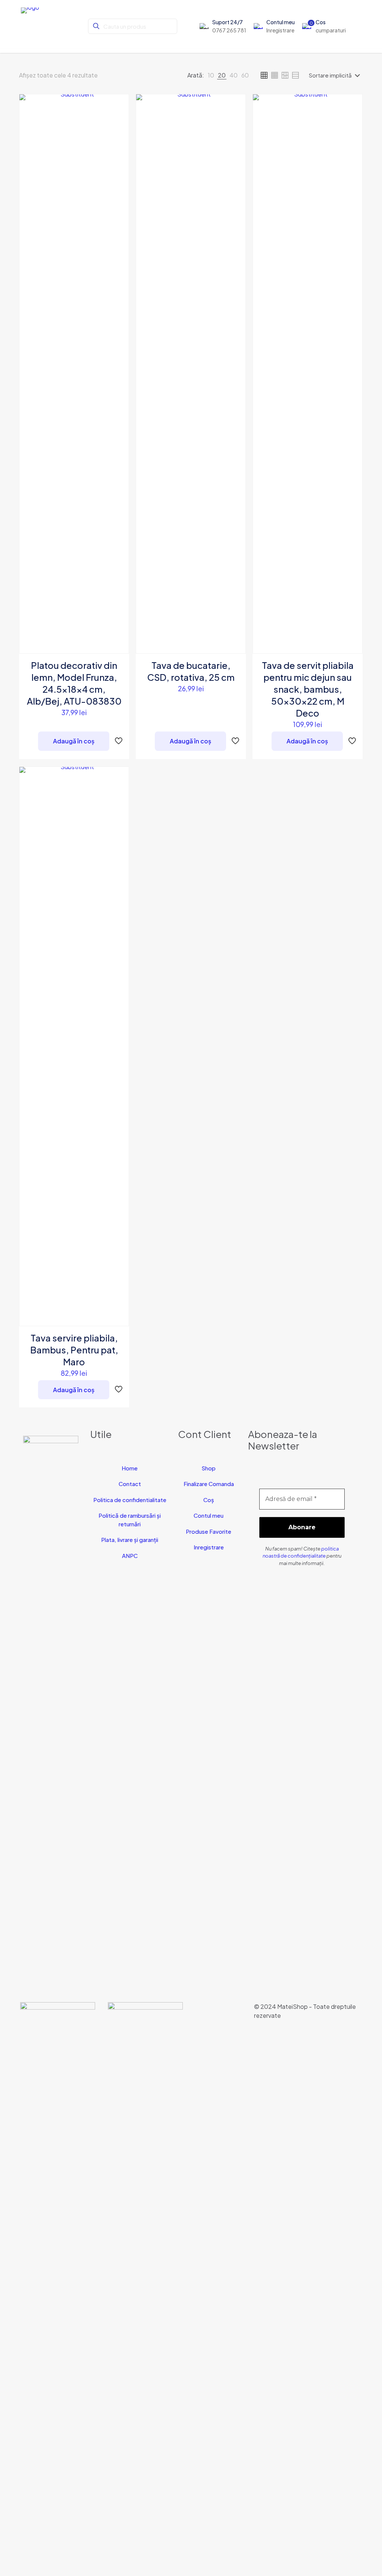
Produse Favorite (209, 1531)
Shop (209, 1468)
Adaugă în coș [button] (74, 741)
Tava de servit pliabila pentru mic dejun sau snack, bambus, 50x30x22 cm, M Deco (308, 689)
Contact (130, 1484)
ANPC (130, 1556)
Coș (209, 1500)
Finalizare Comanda (209, 1484)
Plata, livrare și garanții (130, 1540)
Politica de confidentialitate (130, 1500)
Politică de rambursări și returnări (130, 1520)
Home (130, 1468)
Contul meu (209, 1515)
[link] (211, 75)
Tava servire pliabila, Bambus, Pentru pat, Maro (74, 1350)
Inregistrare (209, 1547)
